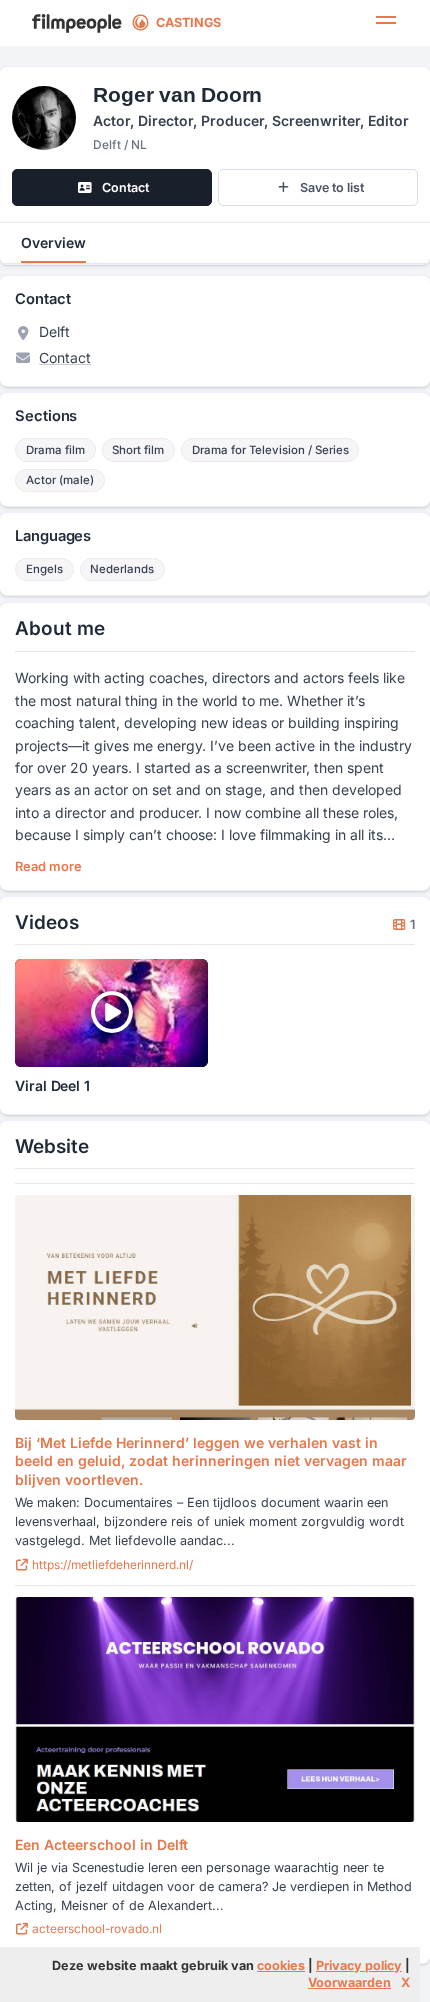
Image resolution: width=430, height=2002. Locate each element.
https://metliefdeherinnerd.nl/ (111, 1564)
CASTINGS (188, 22)
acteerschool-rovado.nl (95, 1928)
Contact (65, 357)
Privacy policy (359, 1965)
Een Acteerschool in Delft (101, 1844)
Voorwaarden (349, 1982)
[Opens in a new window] (214, 1307)
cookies (281, 1965)
